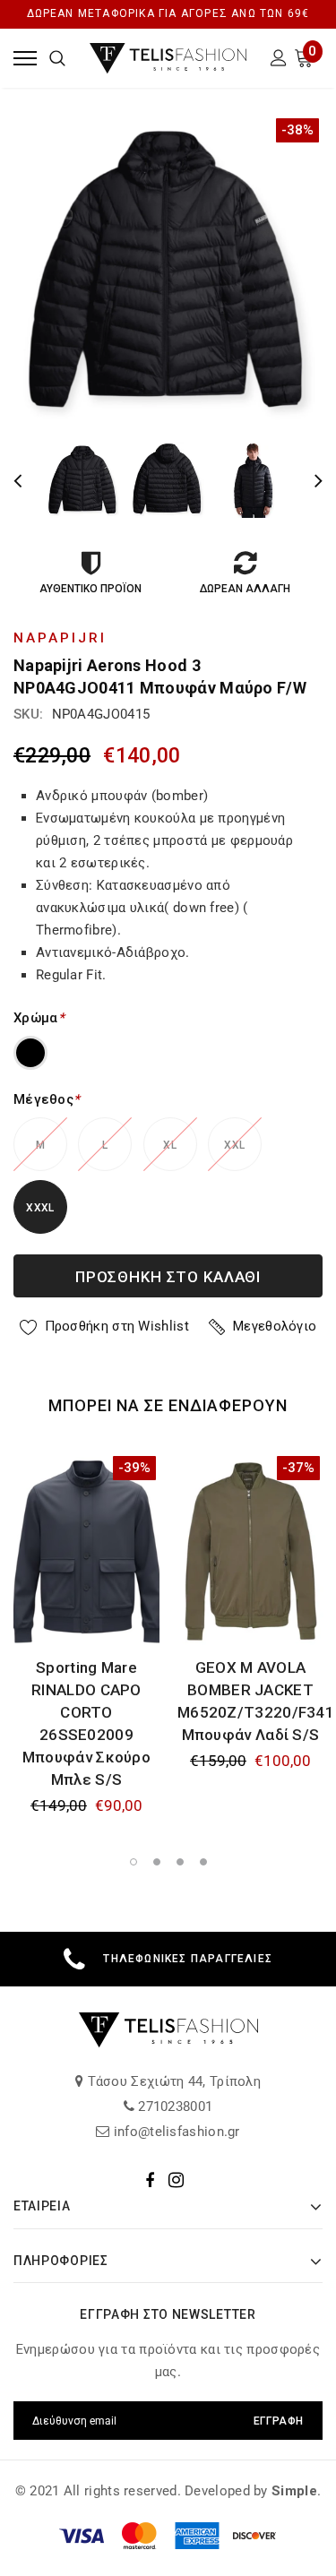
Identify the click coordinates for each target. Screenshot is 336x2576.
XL (170, 1145)
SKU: (28, 714)
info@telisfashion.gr (175, 2132)
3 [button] (180, 1862)
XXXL (40, 1208)
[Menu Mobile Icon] (25, 58)
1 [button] (134, 1862)
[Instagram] (176, 2180)
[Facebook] (150, 2180)
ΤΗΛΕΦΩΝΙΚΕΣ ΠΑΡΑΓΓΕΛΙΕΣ (188, 1959)
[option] (168, 269)
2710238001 (173, 2106)
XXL (234, 1145)
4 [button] (203, 1862)
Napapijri (60, 638)
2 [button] (157, 1862)
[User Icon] (279, 60)
